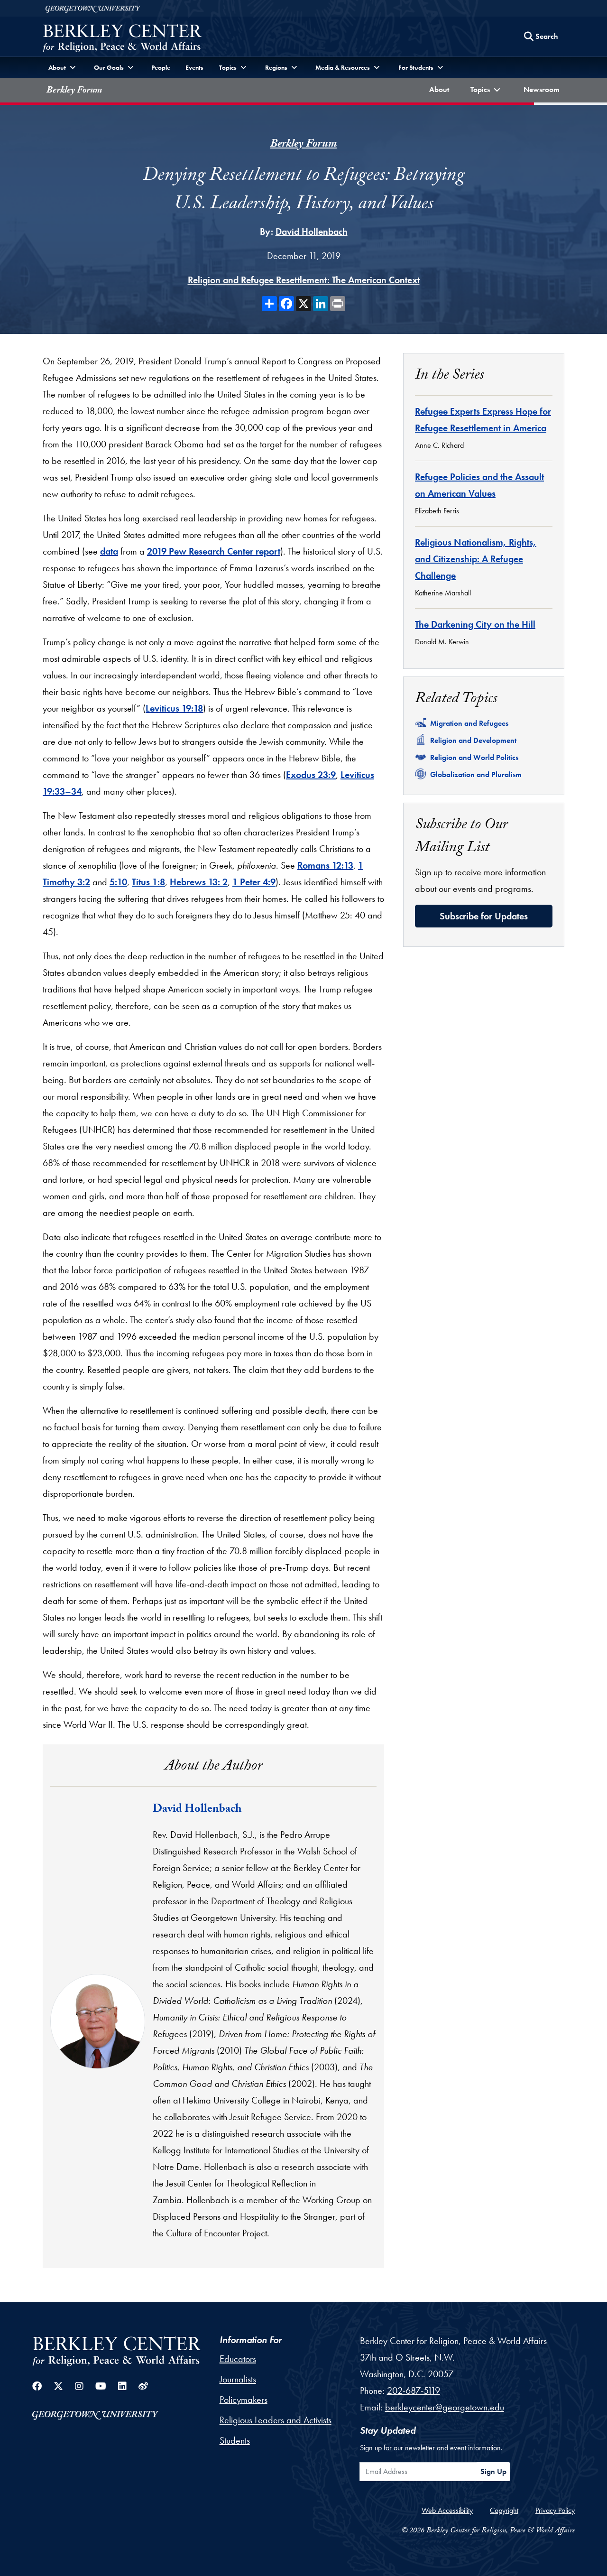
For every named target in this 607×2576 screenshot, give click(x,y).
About (441, 89)
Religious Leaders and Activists (276, 2420)
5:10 (118, 882)
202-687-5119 (414, 2391)
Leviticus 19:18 (174, 708)
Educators (238, 2359)
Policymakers (244, 2400)
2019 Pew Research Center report (214, 551)
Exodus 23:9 (311, 775)
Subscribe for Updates (484, 916)
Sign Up (493, 2471)
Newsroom (544, 89)
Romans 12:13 (325, 865)
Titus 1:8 (148, 882)
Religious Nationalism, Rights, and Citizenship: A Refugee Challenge (476, 559)
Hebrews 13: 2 (199, 882)
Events (194, 67)
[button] (487, 90)
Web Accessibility (447, 2510)
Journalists (238, 2379)
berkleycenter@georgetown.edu (445, 2407)
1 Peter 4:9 (254, 882)
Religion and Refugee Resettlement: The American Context (304, 280)
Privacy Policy (555, 2510)
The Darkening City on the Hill (475, 624)
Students (235, 2440)
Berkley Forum (74, 91)
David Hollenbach (312, 232)
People (161, 67)
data (109, 551)
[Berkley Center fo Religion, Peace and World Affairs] (122, 39)
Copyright (504, 2510)
